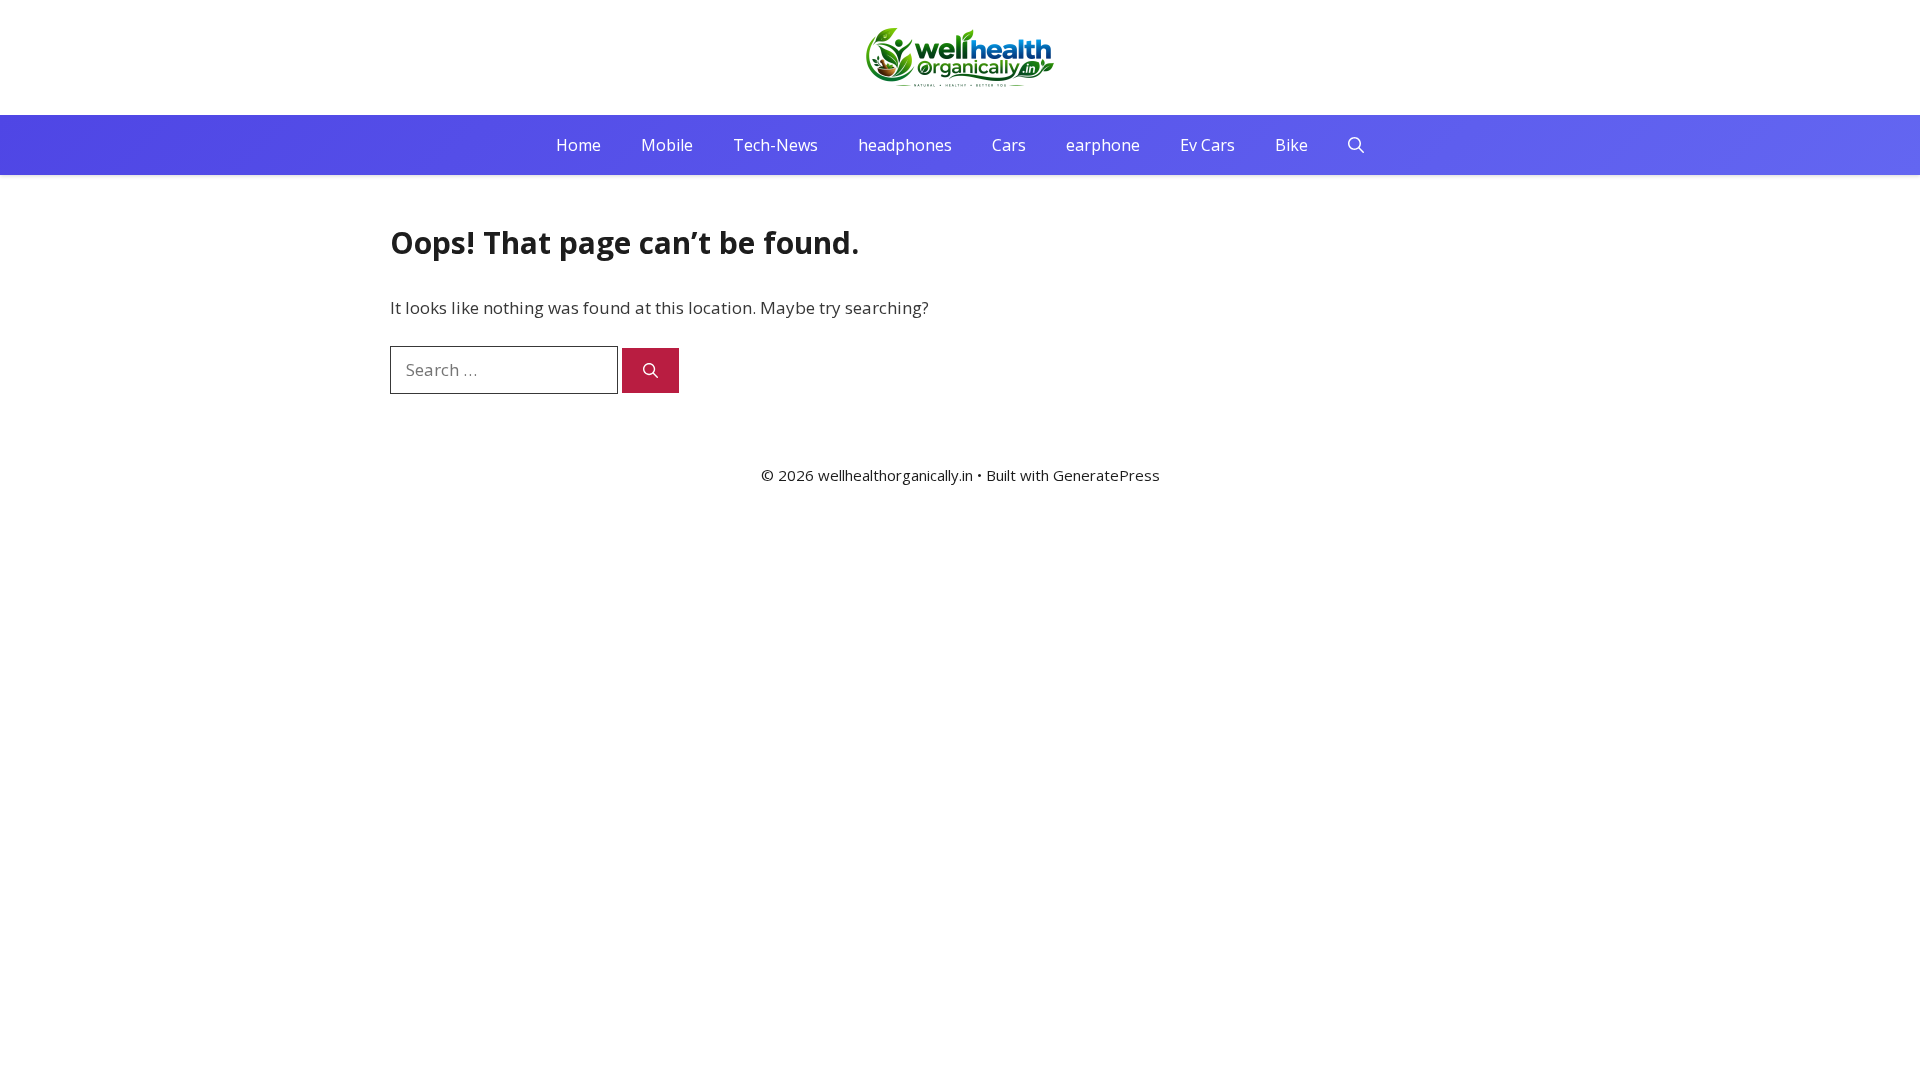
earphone (1103, 145)
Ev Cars (1207, 145)
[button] (1356, 145)
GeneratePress (1106, 475)
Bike (1291, 145)
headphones (905, 145)
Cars (1009, 145)
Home (578, 145)
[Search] (650, 370)
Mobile (667, 145)
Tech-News (775, 145)
